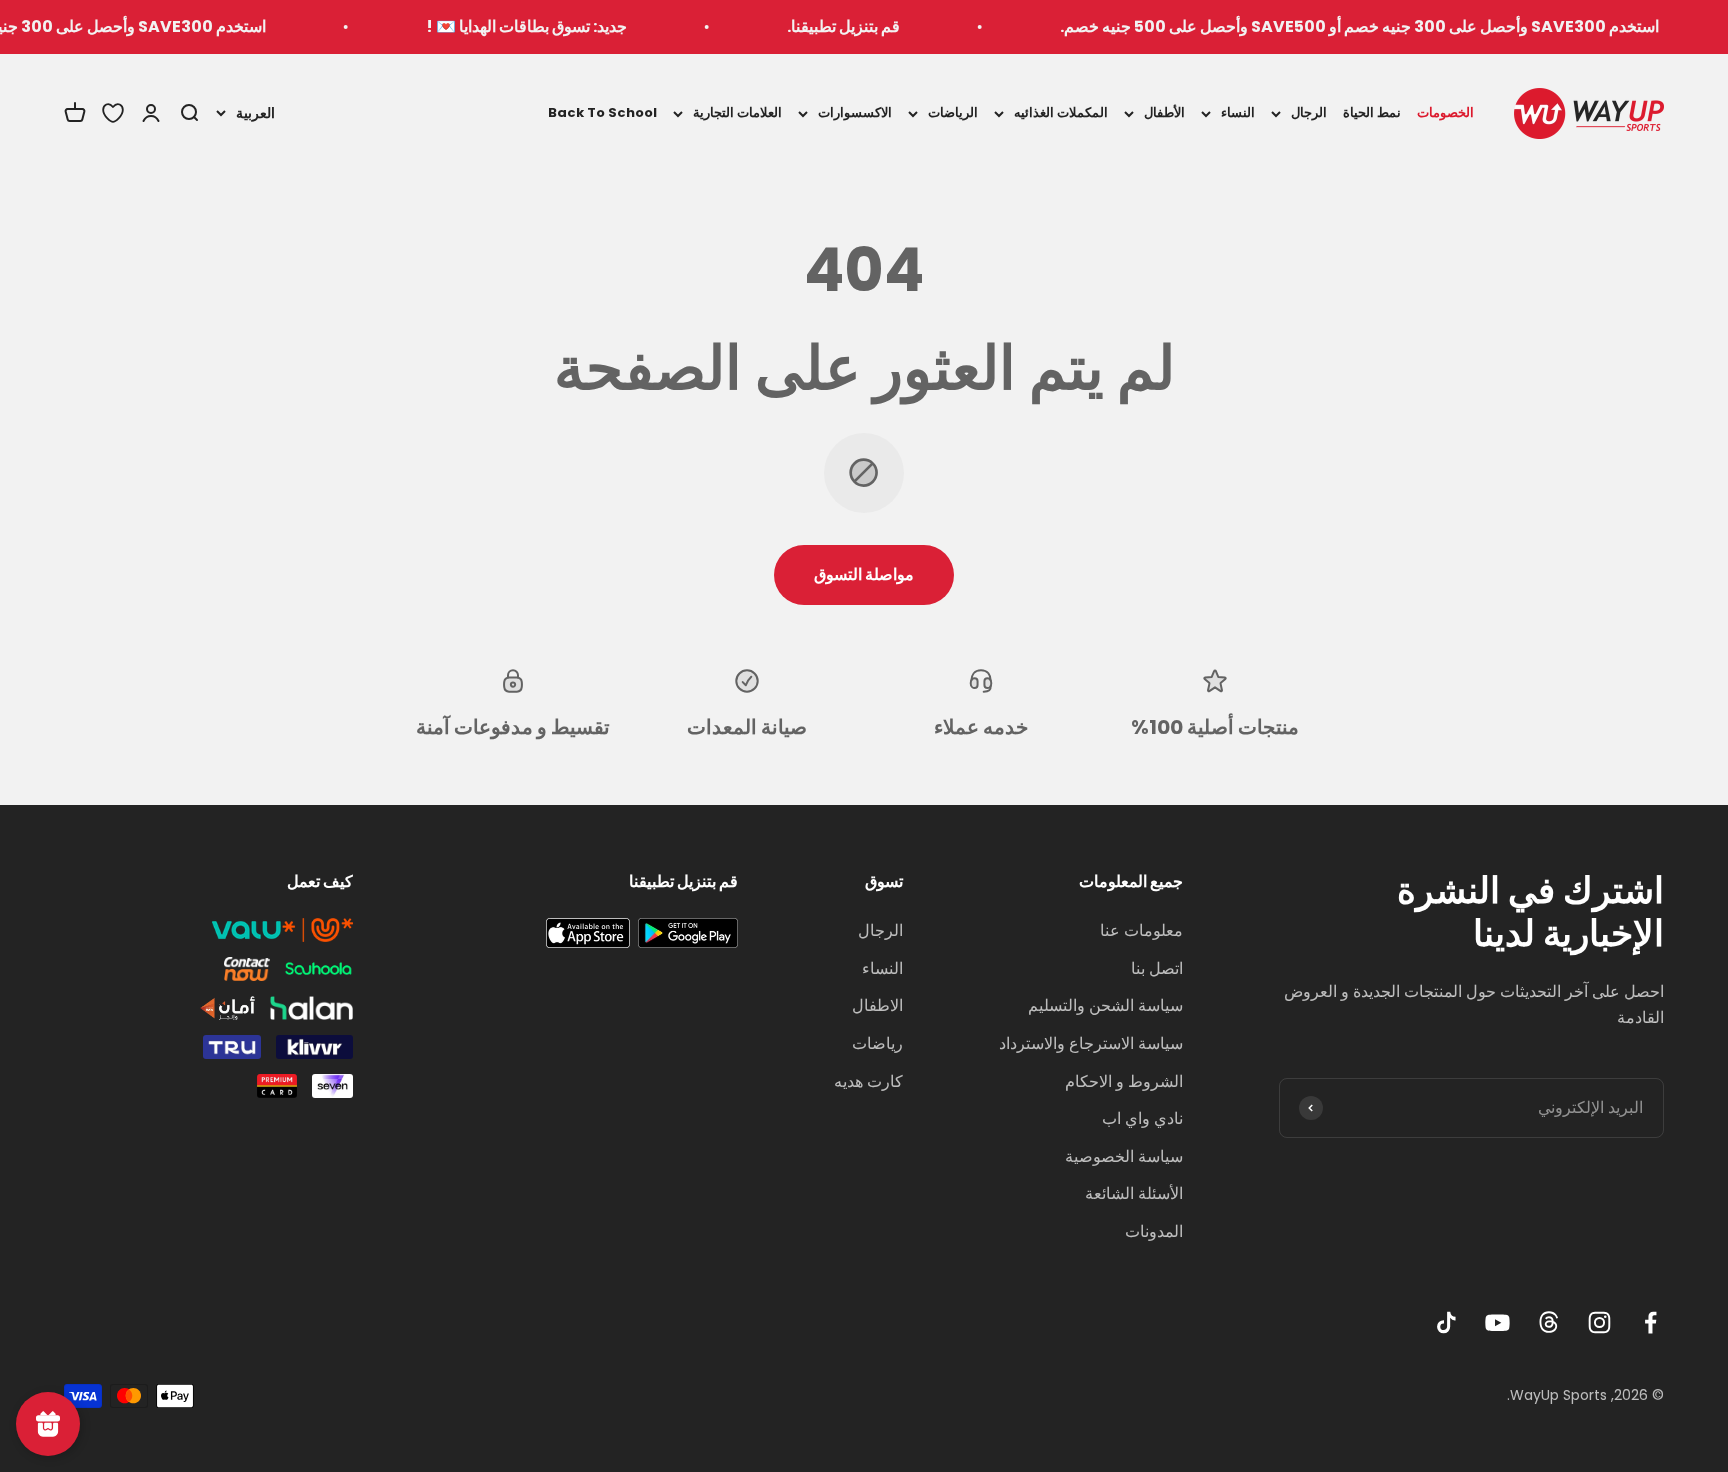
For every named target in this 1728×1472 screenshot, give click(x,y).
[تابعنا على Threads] (1548, 1322)
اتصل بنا (1157, 968)
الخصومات (1445, 112)
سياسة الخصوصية (1124, 1156)
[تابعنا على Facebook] (1650, 1322)
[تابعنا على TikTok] (1446, 1322)
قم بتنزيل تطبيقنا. (877, 26)
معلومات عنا (1141, 930)
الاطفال (877, 1005)
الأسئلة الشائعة (1134, 1193)
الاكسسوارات (855, 112)
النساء (1238, 112)
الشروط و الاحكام (1124, 1081)
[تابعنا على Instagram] (1599, 1322)
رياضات (877, 1043)
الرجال (1309, 112)
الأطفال (1164, 112)
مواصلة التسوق (864, 574)
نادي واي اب (1142, 1118)
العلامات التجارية (737, 112)
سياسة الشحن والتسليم (1105, 1005)
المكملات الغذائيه (1061, 112)
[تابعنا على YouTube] (1497, 1322)
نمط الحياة (1372, 112)
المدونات (1154, 1231)
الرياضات (953, 112)
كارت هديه (868, 1081)
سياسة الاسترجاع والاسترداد (1091, 1043)
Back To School (602, 112)
